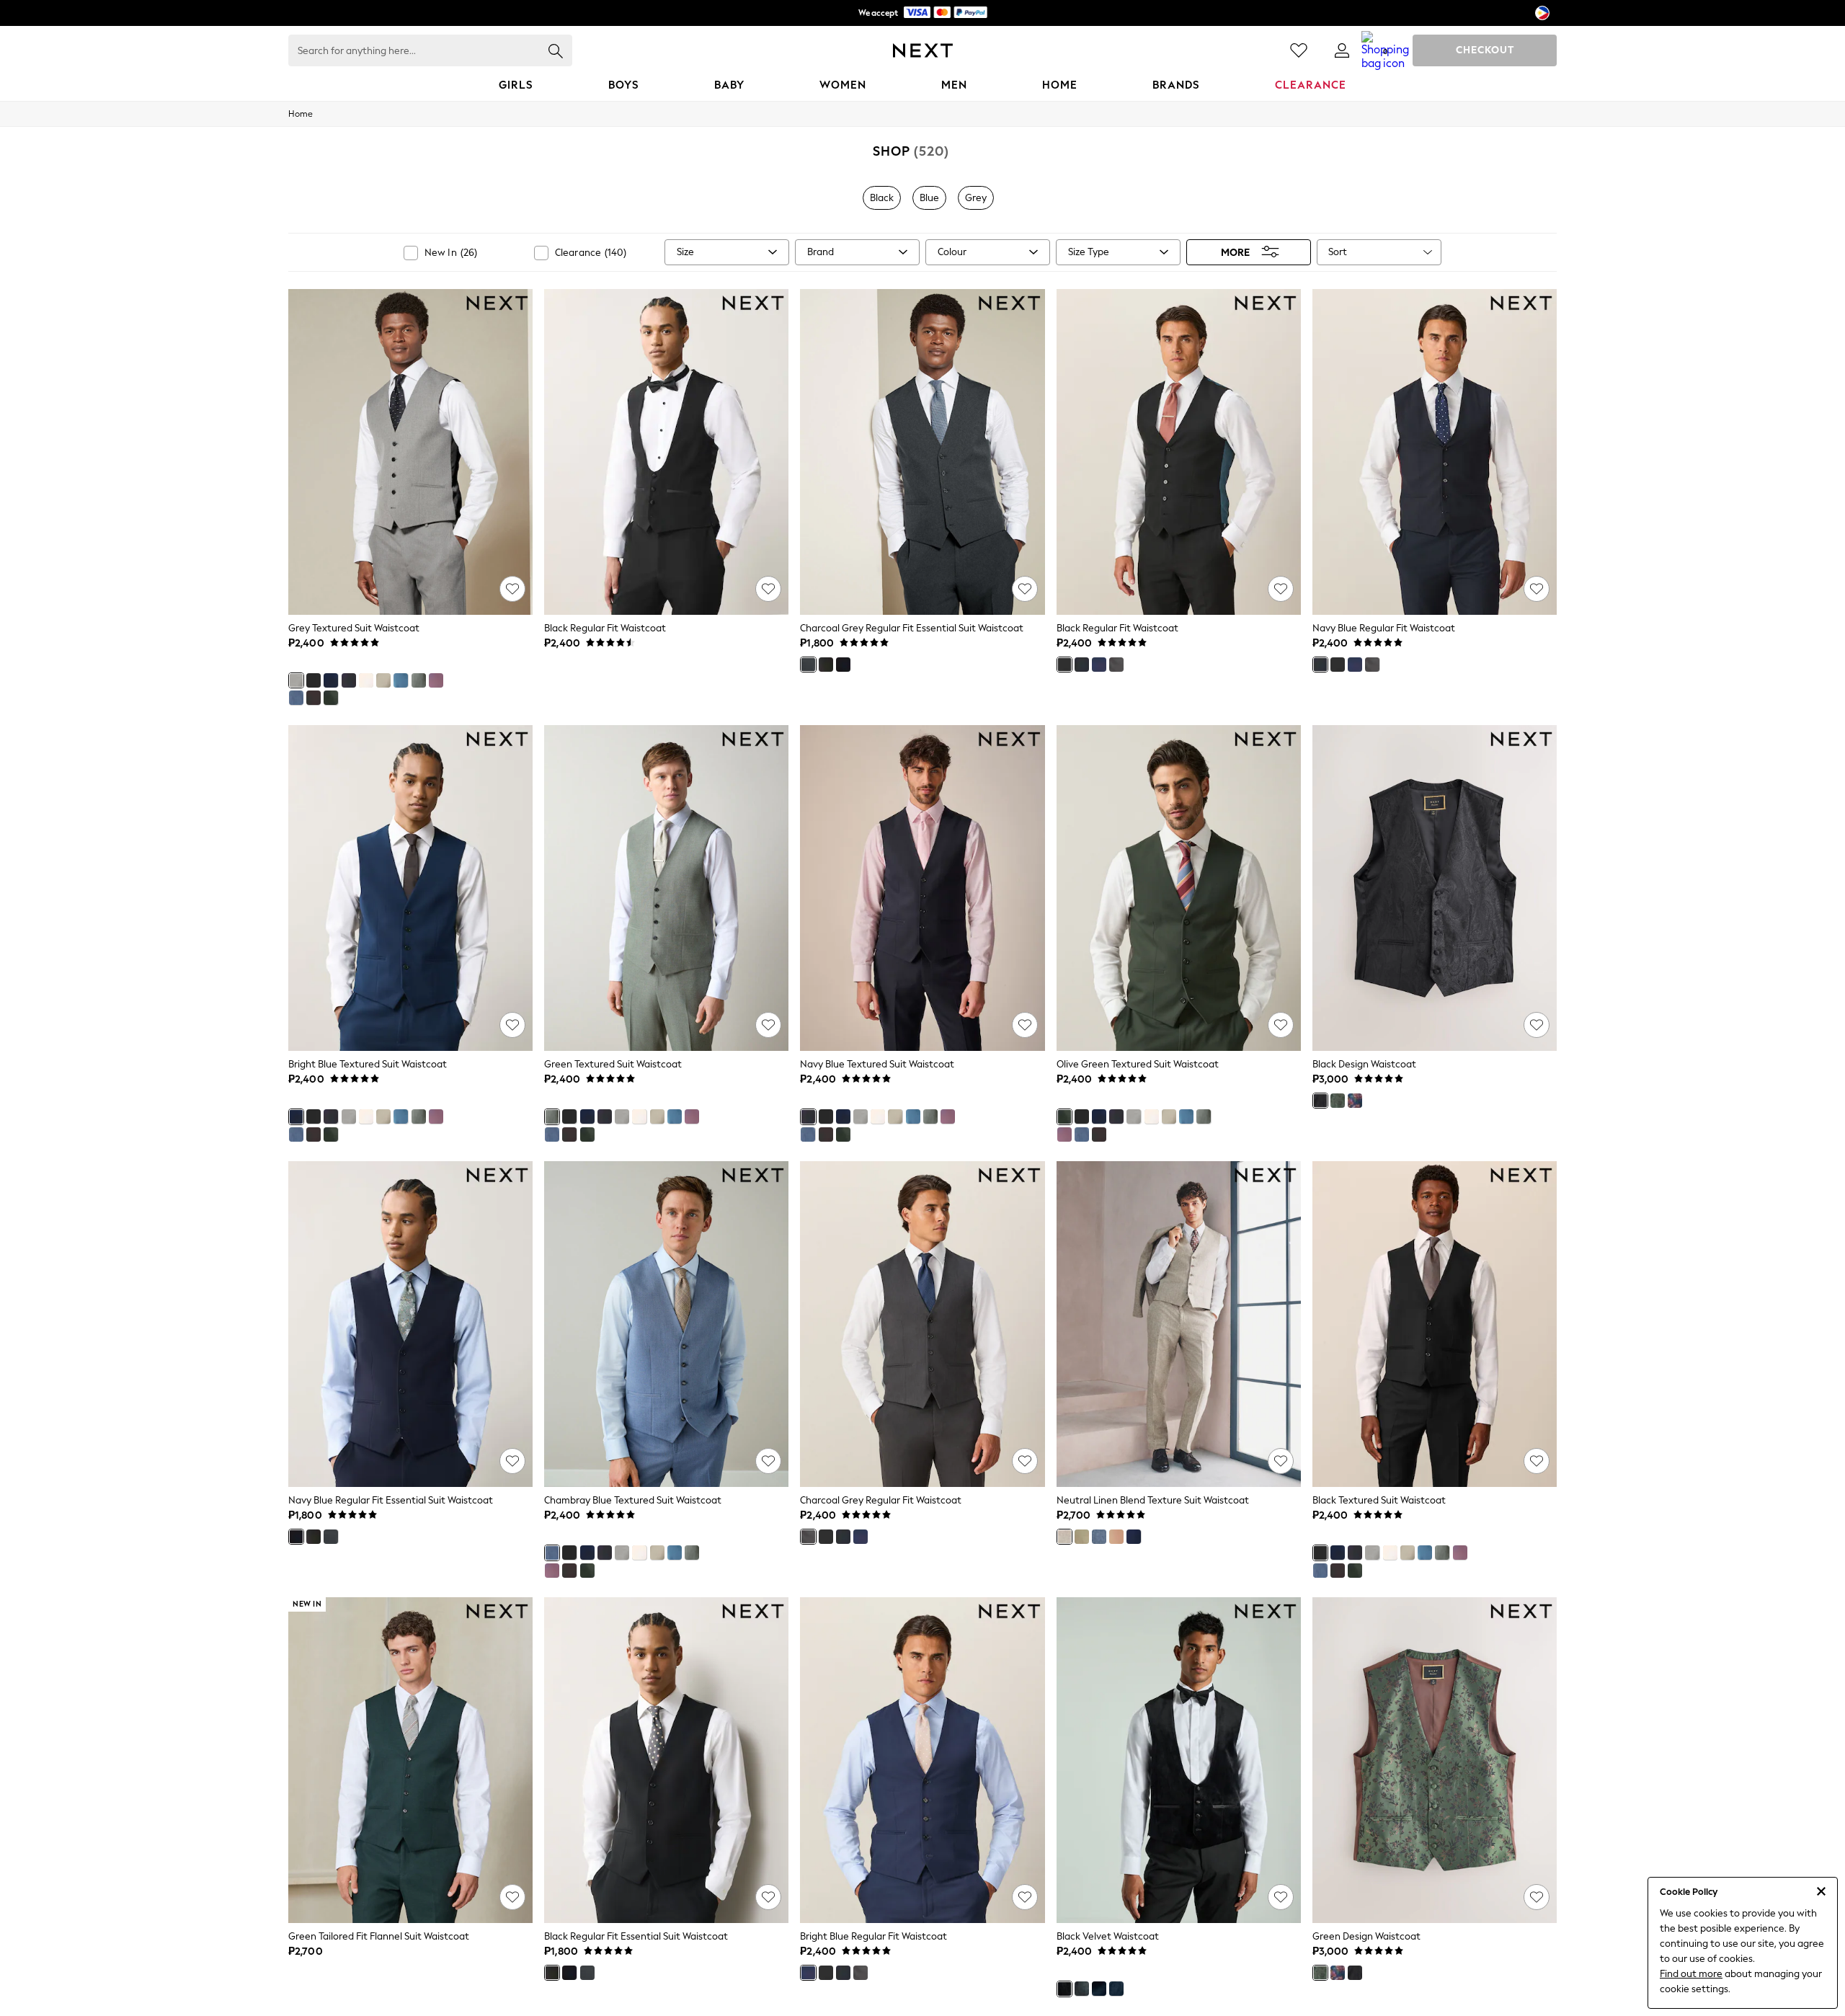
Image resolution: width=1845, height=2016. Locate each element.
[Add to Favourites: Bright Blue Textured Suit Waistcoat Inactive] (512, 1025)
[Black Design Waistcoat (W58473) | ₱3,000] (1435, 888)
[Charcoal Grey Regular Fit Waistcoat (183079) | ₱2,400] (922, 1324)
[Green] (419, 680)
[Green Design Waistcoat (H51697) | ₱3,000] (1435, 1760)
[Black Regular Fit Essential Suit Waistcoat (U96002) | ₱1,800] (666, 1760)
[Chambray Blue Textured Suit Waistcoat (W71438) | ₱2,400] (666, 1324)
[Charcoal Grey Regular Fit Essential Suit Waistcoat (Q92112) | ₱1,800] (922, 452)
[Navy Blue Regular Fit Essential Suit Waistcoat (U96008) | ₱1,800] (410, 1324)
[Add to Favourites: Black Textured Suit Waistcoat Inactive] (1537, 1461)
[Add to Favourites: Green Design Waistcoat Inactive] (1537, 1897)
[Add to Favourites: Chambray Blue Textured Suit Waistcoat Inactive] (768, 1461)
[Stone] (383, 680)
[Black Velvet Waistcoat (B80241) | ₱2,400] (1179, 1760)
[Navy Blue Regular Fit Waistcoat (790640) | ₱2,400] (1435, 452)
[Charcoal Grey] (808, 665)
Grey (976, 198)
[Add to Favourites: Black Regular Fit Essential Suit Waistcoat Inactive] (768, 1897)
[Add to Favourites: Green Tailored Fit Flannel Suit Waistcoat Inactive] (512, 1897)
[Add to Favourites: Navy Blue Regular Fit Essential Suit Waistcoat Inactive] (512, 1461)
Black (882, 198)
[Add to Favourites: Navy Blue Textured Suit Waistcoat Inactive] (1025, 1025)
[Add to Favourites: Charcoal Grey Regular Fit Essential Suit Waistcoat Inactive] (1025, 589)
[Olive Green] (331, 698)
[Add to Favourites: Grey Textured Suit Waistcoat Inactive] (512, 589)
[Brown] (314, 698)
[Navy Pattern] (1116, 1989)
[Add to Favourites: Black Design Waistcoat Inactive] (1537, 1025)
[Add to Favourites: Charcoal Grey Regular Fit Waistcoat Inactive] (1025, 1461)
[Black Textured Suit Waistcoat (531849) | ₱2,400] (1435, 1324)
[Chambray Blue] (296, 698)
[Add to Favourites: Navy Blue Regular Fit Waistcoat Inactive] (1537, 589)
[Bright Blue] (331, 680)
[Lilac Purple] (436, 680)
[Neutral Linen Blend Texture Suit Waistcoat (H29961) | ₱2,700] (1179, 1324)
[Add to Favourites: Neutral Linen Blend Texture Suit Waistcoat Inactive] (1281, 1461)
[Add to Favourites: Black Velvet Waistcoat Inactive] (1281, 1897)
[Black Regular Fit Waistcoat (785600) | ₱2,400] (1179, 452)
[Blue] (401, 680)
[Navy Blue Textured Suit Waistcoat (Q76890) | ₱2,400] (922, 888)
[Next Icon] (923, 50)
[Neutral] (1064, 1537)
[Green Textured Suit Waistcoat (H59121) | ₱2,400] (666, 888)
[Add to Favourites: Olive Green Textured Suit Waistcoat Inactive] (1281, 1025)
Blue (929, 198)
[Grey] (296, 680)
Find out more (1691, 1974)
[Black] (314, 680)
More (1235, 252)
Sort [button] (1338, 252)
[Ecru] (366, 680)
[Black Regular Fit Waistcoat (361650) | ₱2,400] (666, 452)
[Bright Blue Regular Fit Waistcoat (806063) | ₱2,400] (922, 1760)
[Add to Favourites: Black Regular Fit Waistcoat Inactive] (768, 589)
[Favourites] (1299, 50)
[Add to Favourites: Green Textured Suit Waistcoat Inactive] (768, 1025)
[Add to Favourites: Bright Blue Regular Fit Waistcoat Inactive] (1025, 1897)
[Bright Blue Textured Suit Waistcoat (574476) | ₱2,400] (410, 888)
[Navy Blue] (349, 680)
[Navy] (1355, 1101)
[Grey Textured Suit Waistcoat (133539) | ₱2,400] (410, 452)
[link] (1342, 50)
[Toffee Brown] (1116, 1537)
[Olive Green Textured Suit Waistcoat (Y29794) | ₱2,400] (1179, 888)
